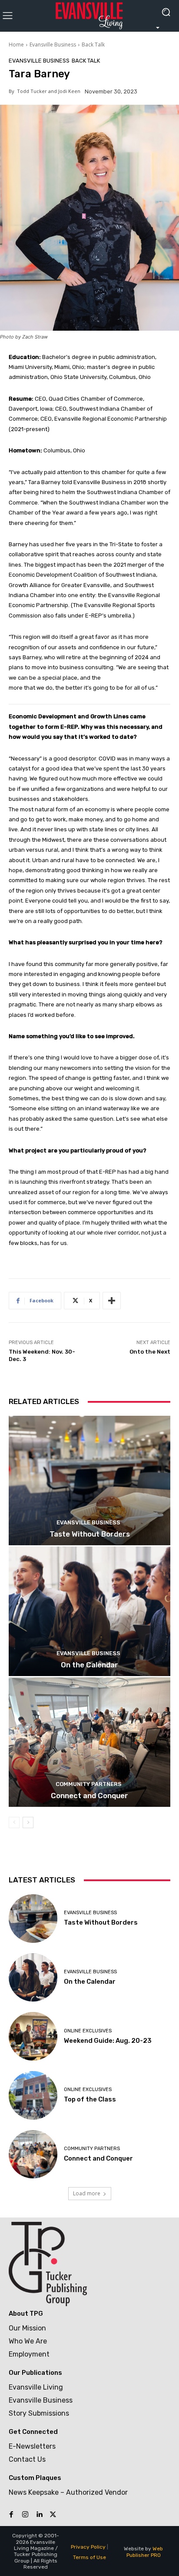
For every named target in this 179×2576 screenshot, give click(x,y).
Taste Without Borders (90, 1534)
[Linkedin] (39, 2515)
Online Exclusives (88, 2031)
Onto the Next (150, 1352)
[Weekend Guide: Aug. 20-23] (33, 2036)
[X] (53, 2515)
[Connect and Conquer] (89, 1742)
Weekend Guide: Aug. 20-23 (108, 2041)
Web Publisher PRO (145, 2552)
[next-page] (28, 1822)
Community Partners (89, 1784)
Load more (87, 2193)
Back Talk (93, 45)
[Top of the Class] (33, 2095)
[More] (112, 1301)
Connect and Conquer (89, 1796)
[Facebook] (11, 2515)
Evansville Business (53, 45)
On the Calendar (89, 1665)
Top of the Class (90, 2099)
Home (16, 45)
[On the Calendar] (89, 1611)
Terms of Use (89, 2557)
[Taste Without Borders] (89, 1481)
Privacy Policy (88, 2547)
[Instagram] (25, 2515)
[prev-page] (14, 1822)
